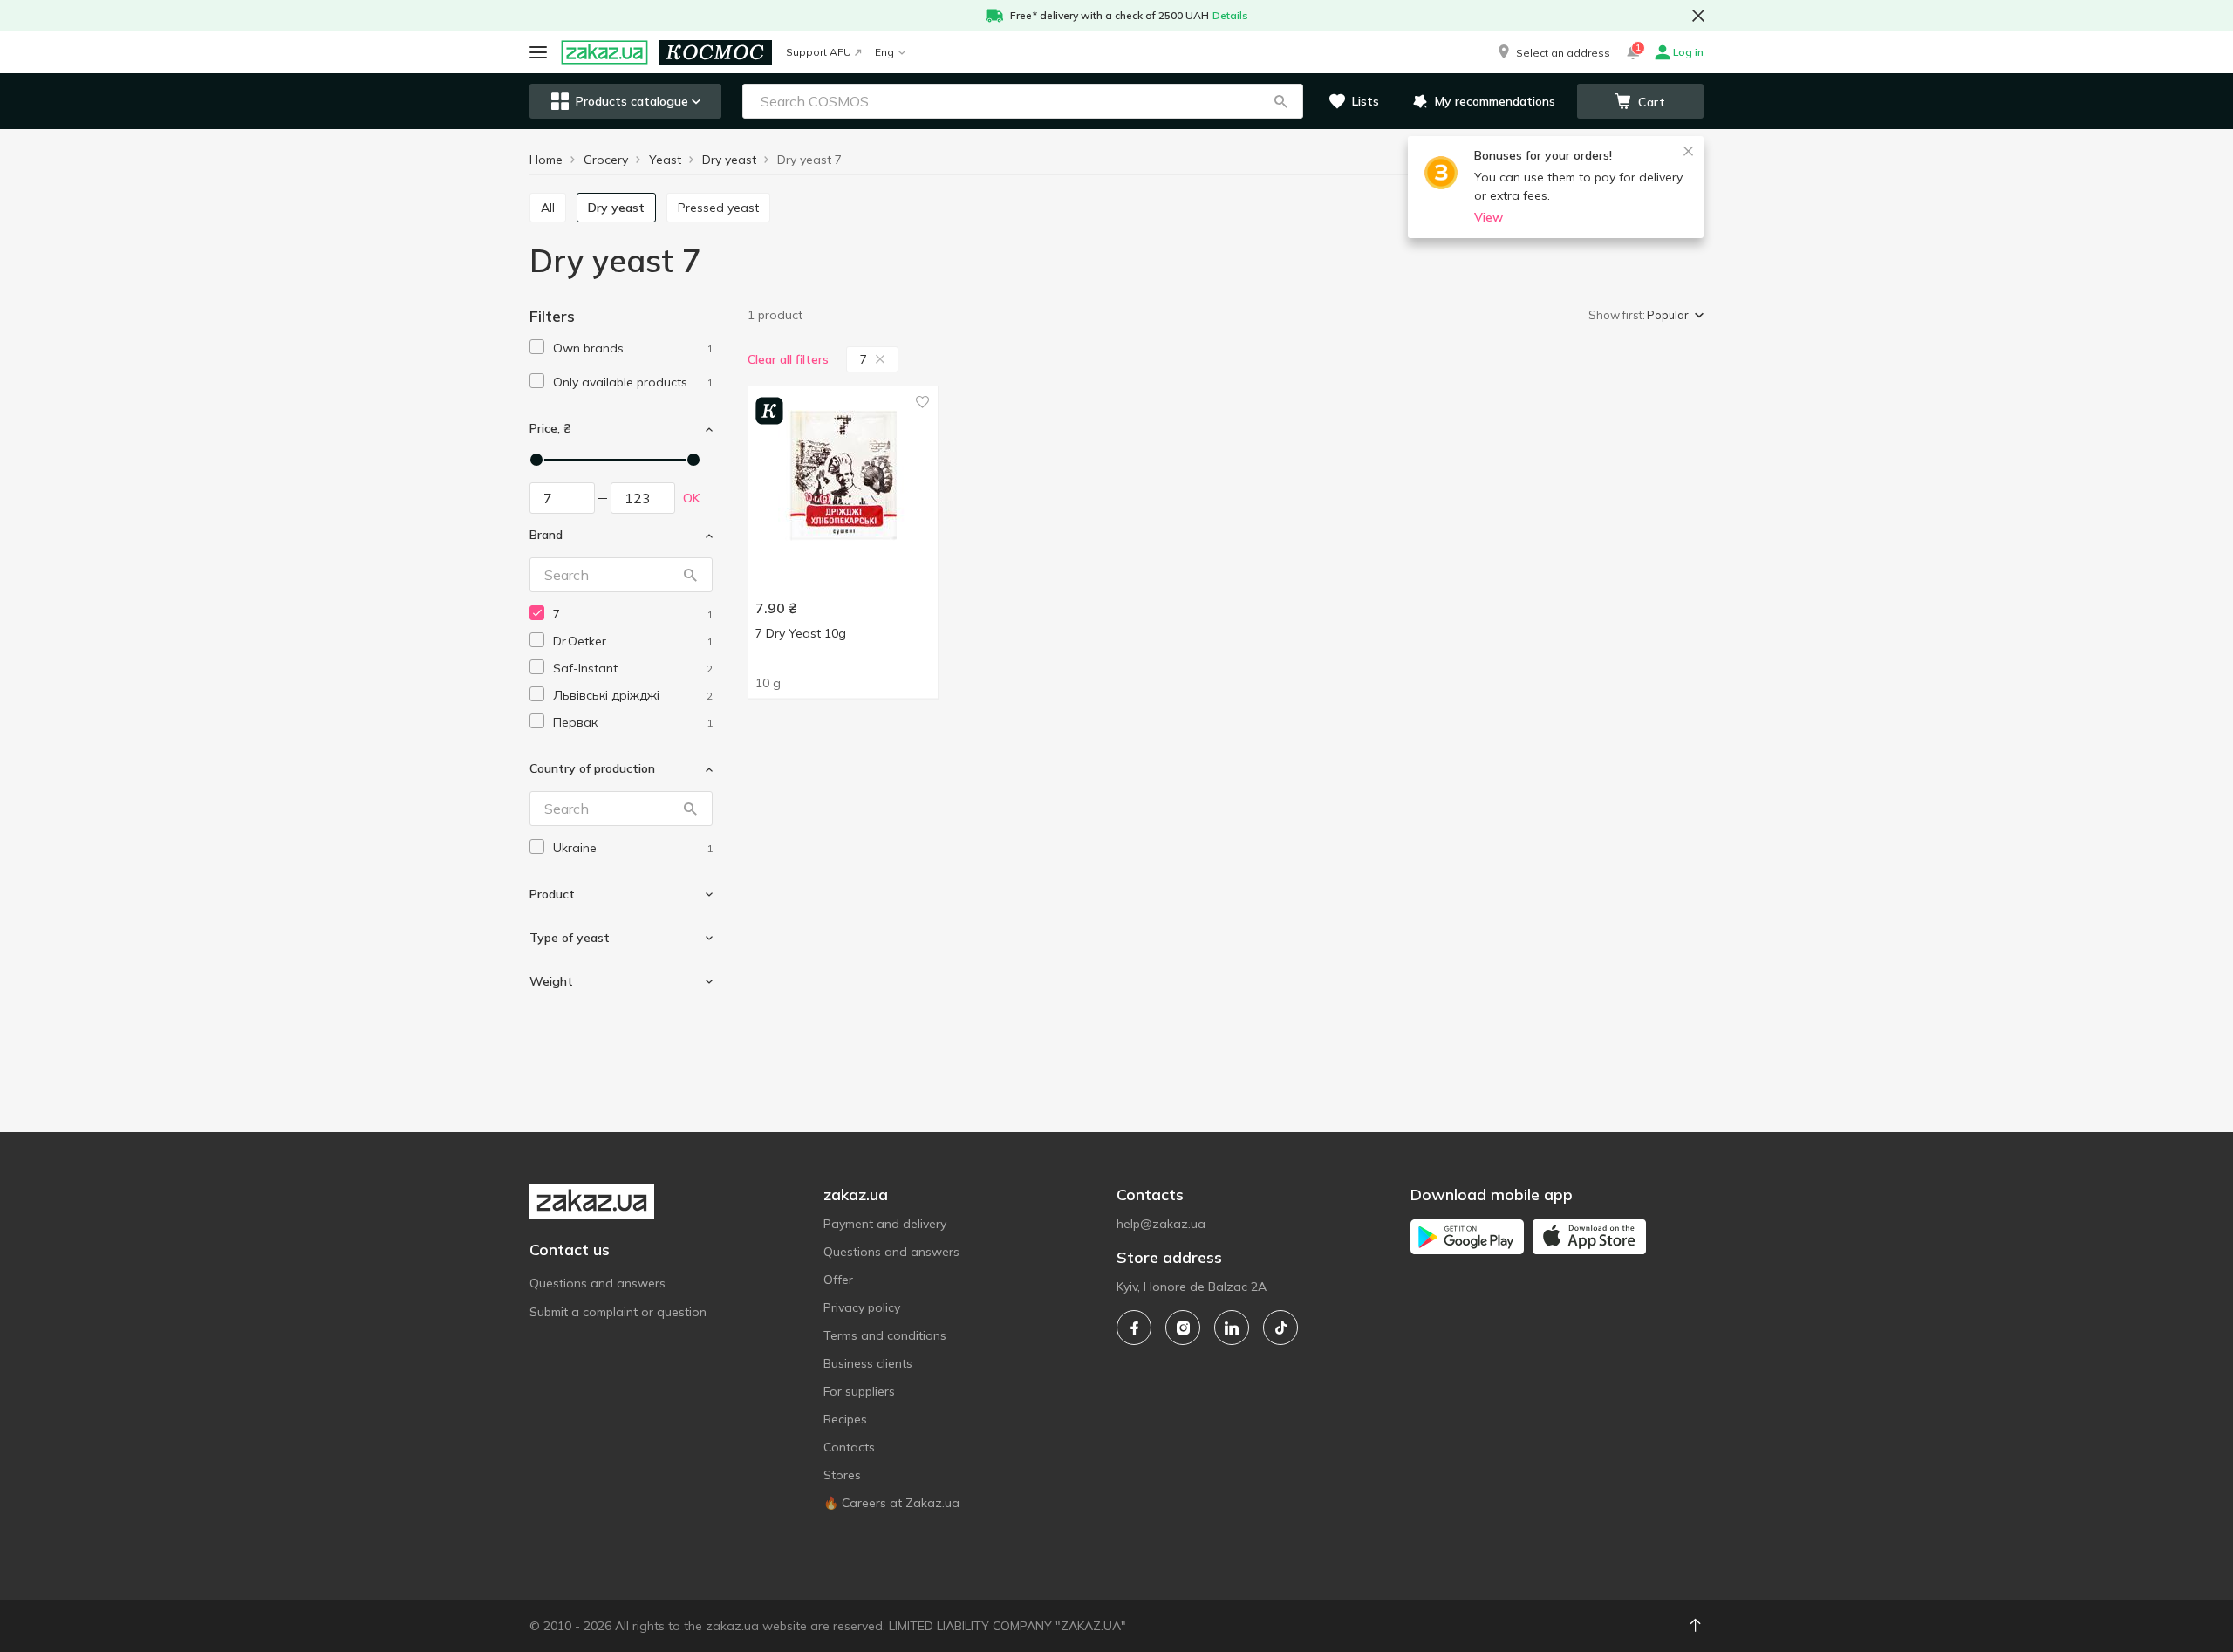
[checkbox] (537, 347)
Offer (838, 1280)
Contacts (849, 1447)
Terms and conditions (885, 1335)
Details (1230, 15)
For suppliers (859, 1391)
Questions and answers (598, 1283)
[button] (1553, 52)
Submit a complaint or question (618, 1312)
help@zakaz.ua (1161, 1224)
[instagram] (1183, 1328)
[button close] (1698, 16)
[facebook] (1134, 1328)
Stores (842, 1475)
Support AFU (819, 52)
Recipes (845, 1419)
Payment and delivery (885, 1224)
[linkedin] (1232, 1328)
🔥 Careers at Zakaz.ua (891, 1503)
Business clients (868, 1363)
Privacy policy (862, 1307)
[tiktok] (1280, 1328)
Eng (884, 52)
